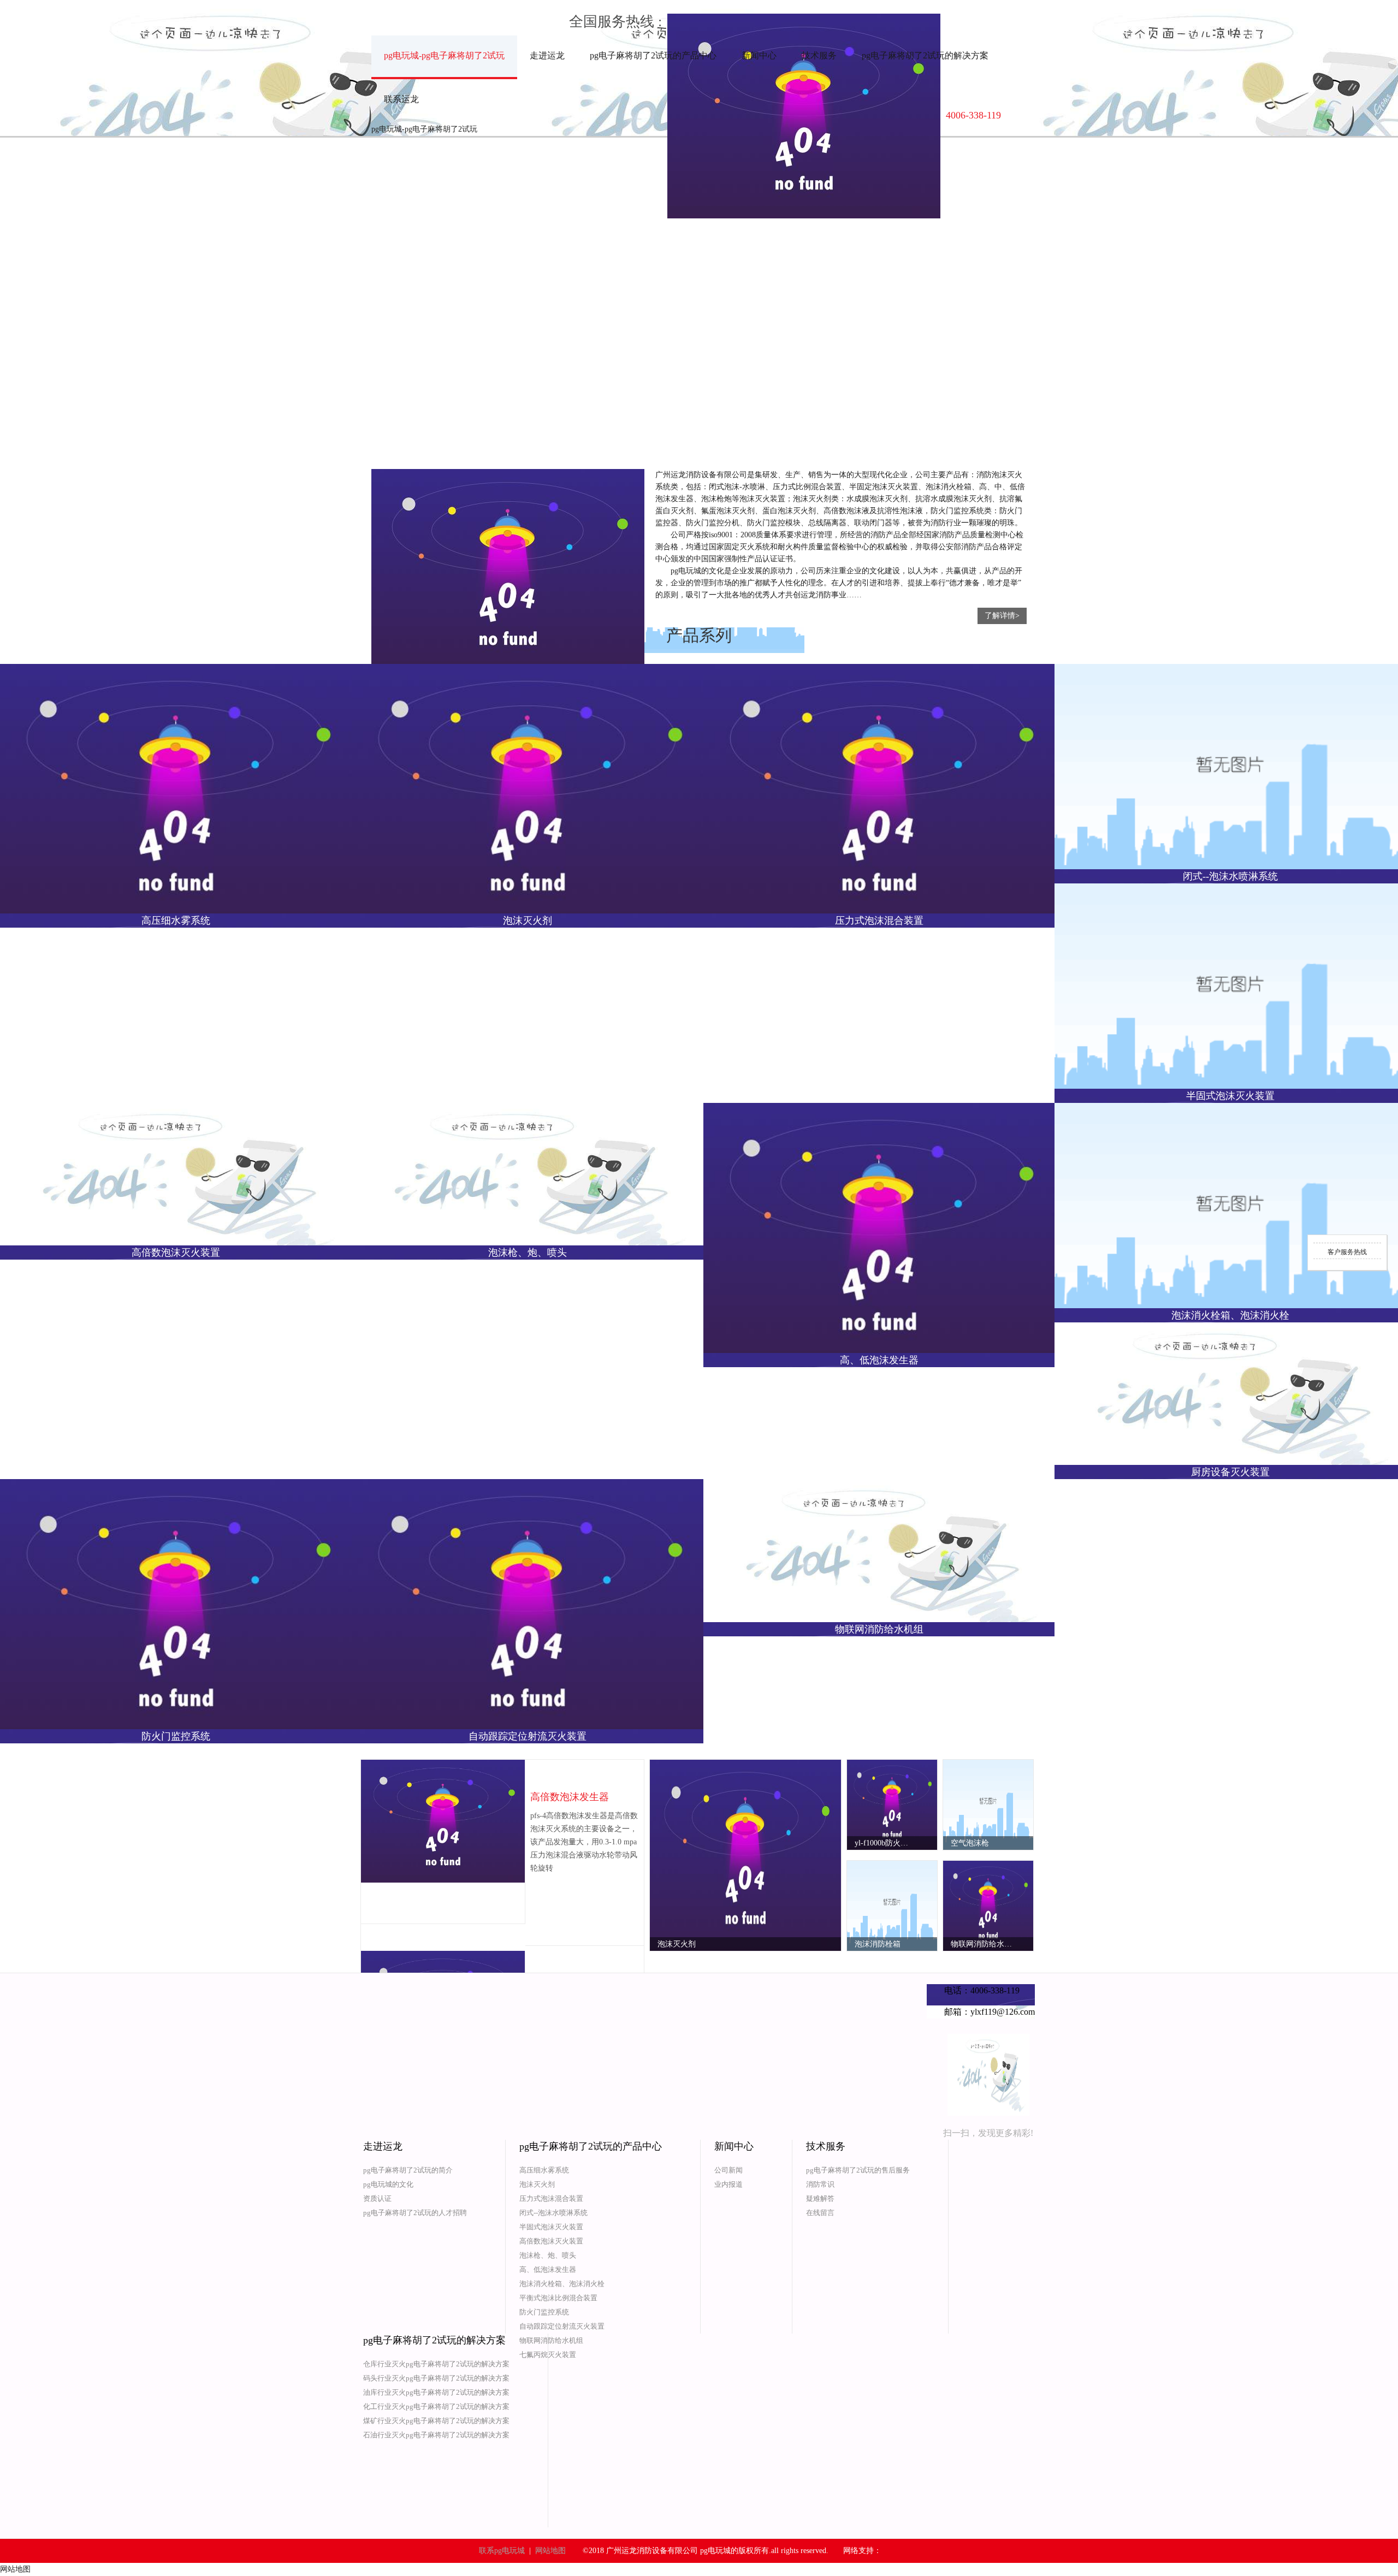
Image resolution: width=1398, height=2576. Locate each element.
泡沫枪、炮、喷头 (548, 2255)
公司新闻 (728, 2170)
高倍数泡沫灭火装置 (551, 2241)
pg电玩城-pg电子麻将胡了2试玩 (444, 55)
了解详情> (1002, 616)
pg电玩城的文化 (388, 2184)
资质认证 (377, 2198)
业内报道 (728, 2184)
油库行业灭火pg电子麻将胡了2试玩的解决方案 (436, 2392)
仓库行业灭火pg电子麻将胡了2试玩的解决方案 (436, 2364)
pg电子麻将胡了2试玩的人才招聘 (415, 2213)
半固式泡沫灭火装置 (551, 2227)
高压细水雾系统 (544, 2170)
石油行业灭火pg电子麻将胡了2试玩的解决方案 (436, 2435)
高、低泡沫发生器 (548, 2269)
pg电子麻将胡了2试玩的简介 (408, 2170)
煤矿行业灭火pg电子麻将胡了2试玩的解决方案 (436, 2421)
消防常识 (820, 2184)
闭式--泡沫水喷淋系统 (553, 2213)
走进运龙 (547, 55)
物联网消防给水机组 (551, 2340)
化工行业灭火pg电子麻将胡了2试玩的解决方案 (436, 2406)
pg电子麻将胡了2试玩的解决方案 (925, 55)
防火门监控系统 (544, 2312)
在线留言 (820, 2213)
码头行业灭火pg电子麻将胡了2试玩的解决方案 (436, 2378)
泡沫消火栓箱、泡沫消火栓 (562, 2284)
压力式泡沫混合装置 (551, 2198)
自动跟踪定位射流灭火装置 (562, 2326)
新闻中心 (759, 55)
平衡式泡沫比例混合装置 (558, 2298)
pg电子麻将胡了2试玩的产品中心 (653, 55)
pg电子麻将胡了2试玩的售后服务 (858, 2170)
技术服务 (819, 55)
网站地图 (550, 2551)
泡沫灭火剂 (537, 2184)
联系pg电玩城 (502, 2551)
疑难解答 (820, 2198)
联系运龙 (401, 99)
